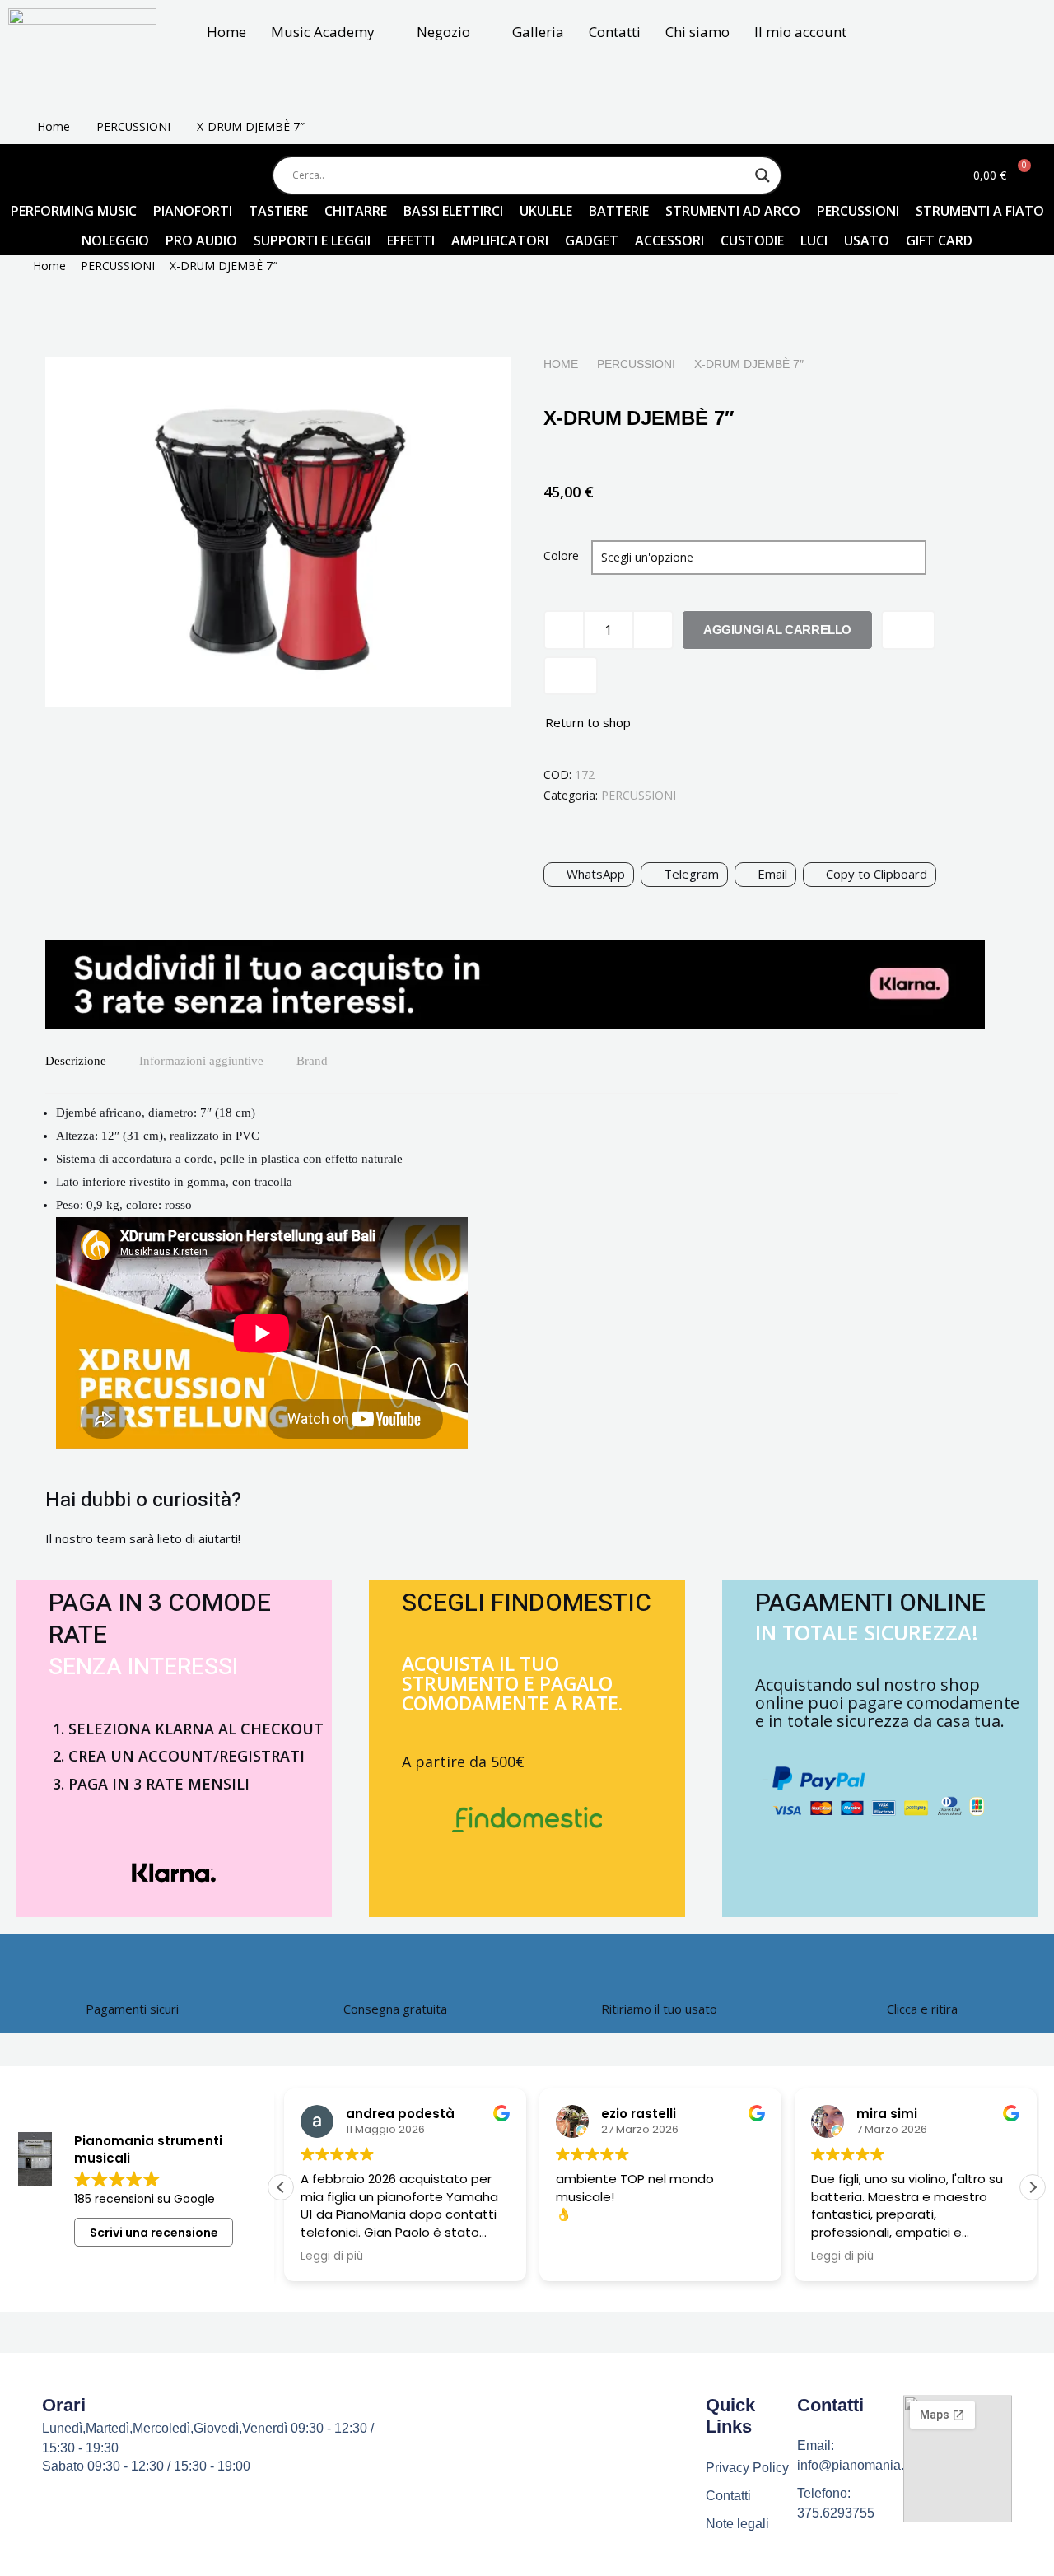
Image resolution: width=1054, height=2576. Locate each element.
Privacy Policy (747, 2468)
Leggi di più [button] (329, 2256)
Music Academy (323, 32)
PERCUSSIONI (133, 126)
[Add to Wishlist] (908, 630)
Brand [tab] (312, 1061)
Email (772, 874)
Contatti (615, 32)
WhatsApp (596, 874)
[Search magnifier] (763, 175)
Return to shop (588, 722)
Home (226, 32)
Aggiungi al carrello (777, 630)
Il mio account (800, 32)
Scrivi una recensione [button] (154, 2233)
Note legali (737, 2524)
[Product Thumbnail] (461, 390)
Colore (561, 555)
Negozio (443, 32)
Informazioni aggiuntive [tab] (201, 1061)
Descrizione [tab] (76, 1061)
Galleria (538, 32)
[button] (1033, 2187)
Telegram (691, 874)
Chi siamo (697, 32)
